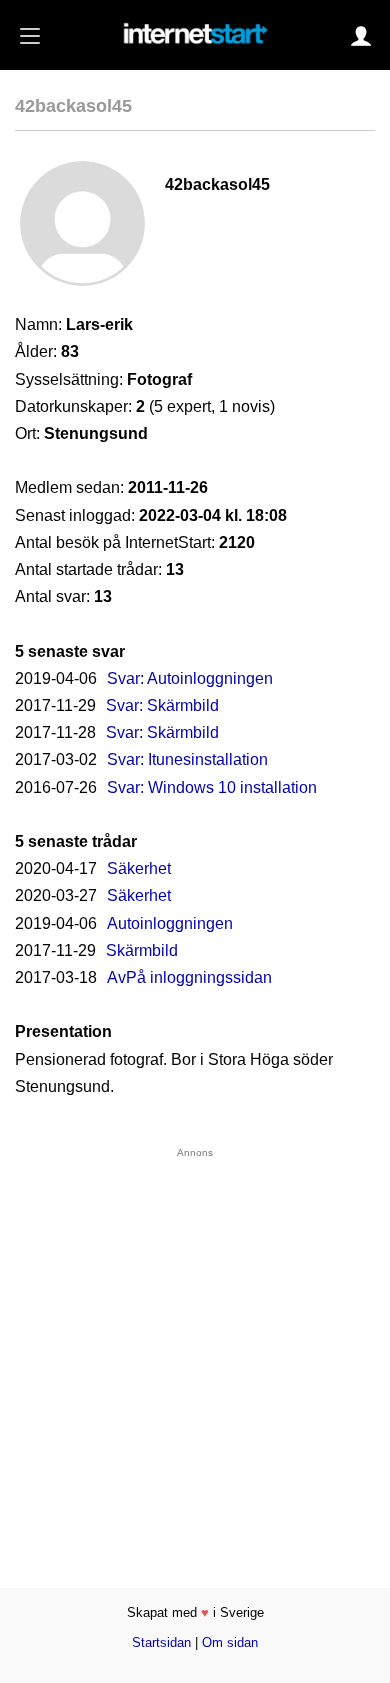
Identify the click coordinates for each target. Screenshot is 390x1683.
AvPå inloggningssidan (189, 977)
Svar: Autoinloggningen (190, 678)
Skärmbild (142, 950)
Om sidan (230, 1642)
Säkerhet (139, 868)
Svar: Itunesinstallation (187, 759)
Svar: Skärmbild (162, 705)
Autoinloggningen (170, 923)
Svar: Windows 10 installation (212, 787)
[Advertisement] (195, 1353)
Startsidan (161, 1642)
